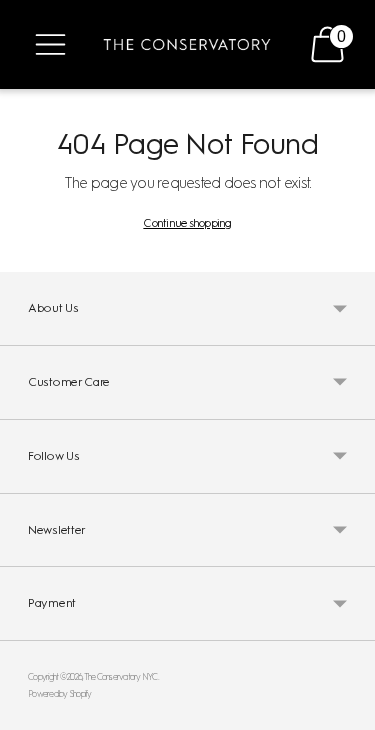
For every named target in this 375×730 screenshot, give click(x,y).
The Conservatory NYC (121, 676)
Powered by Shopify (60, 693)
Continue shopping (187, 223)
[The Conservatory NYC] (187, 44)
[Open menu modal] (50, 44)
